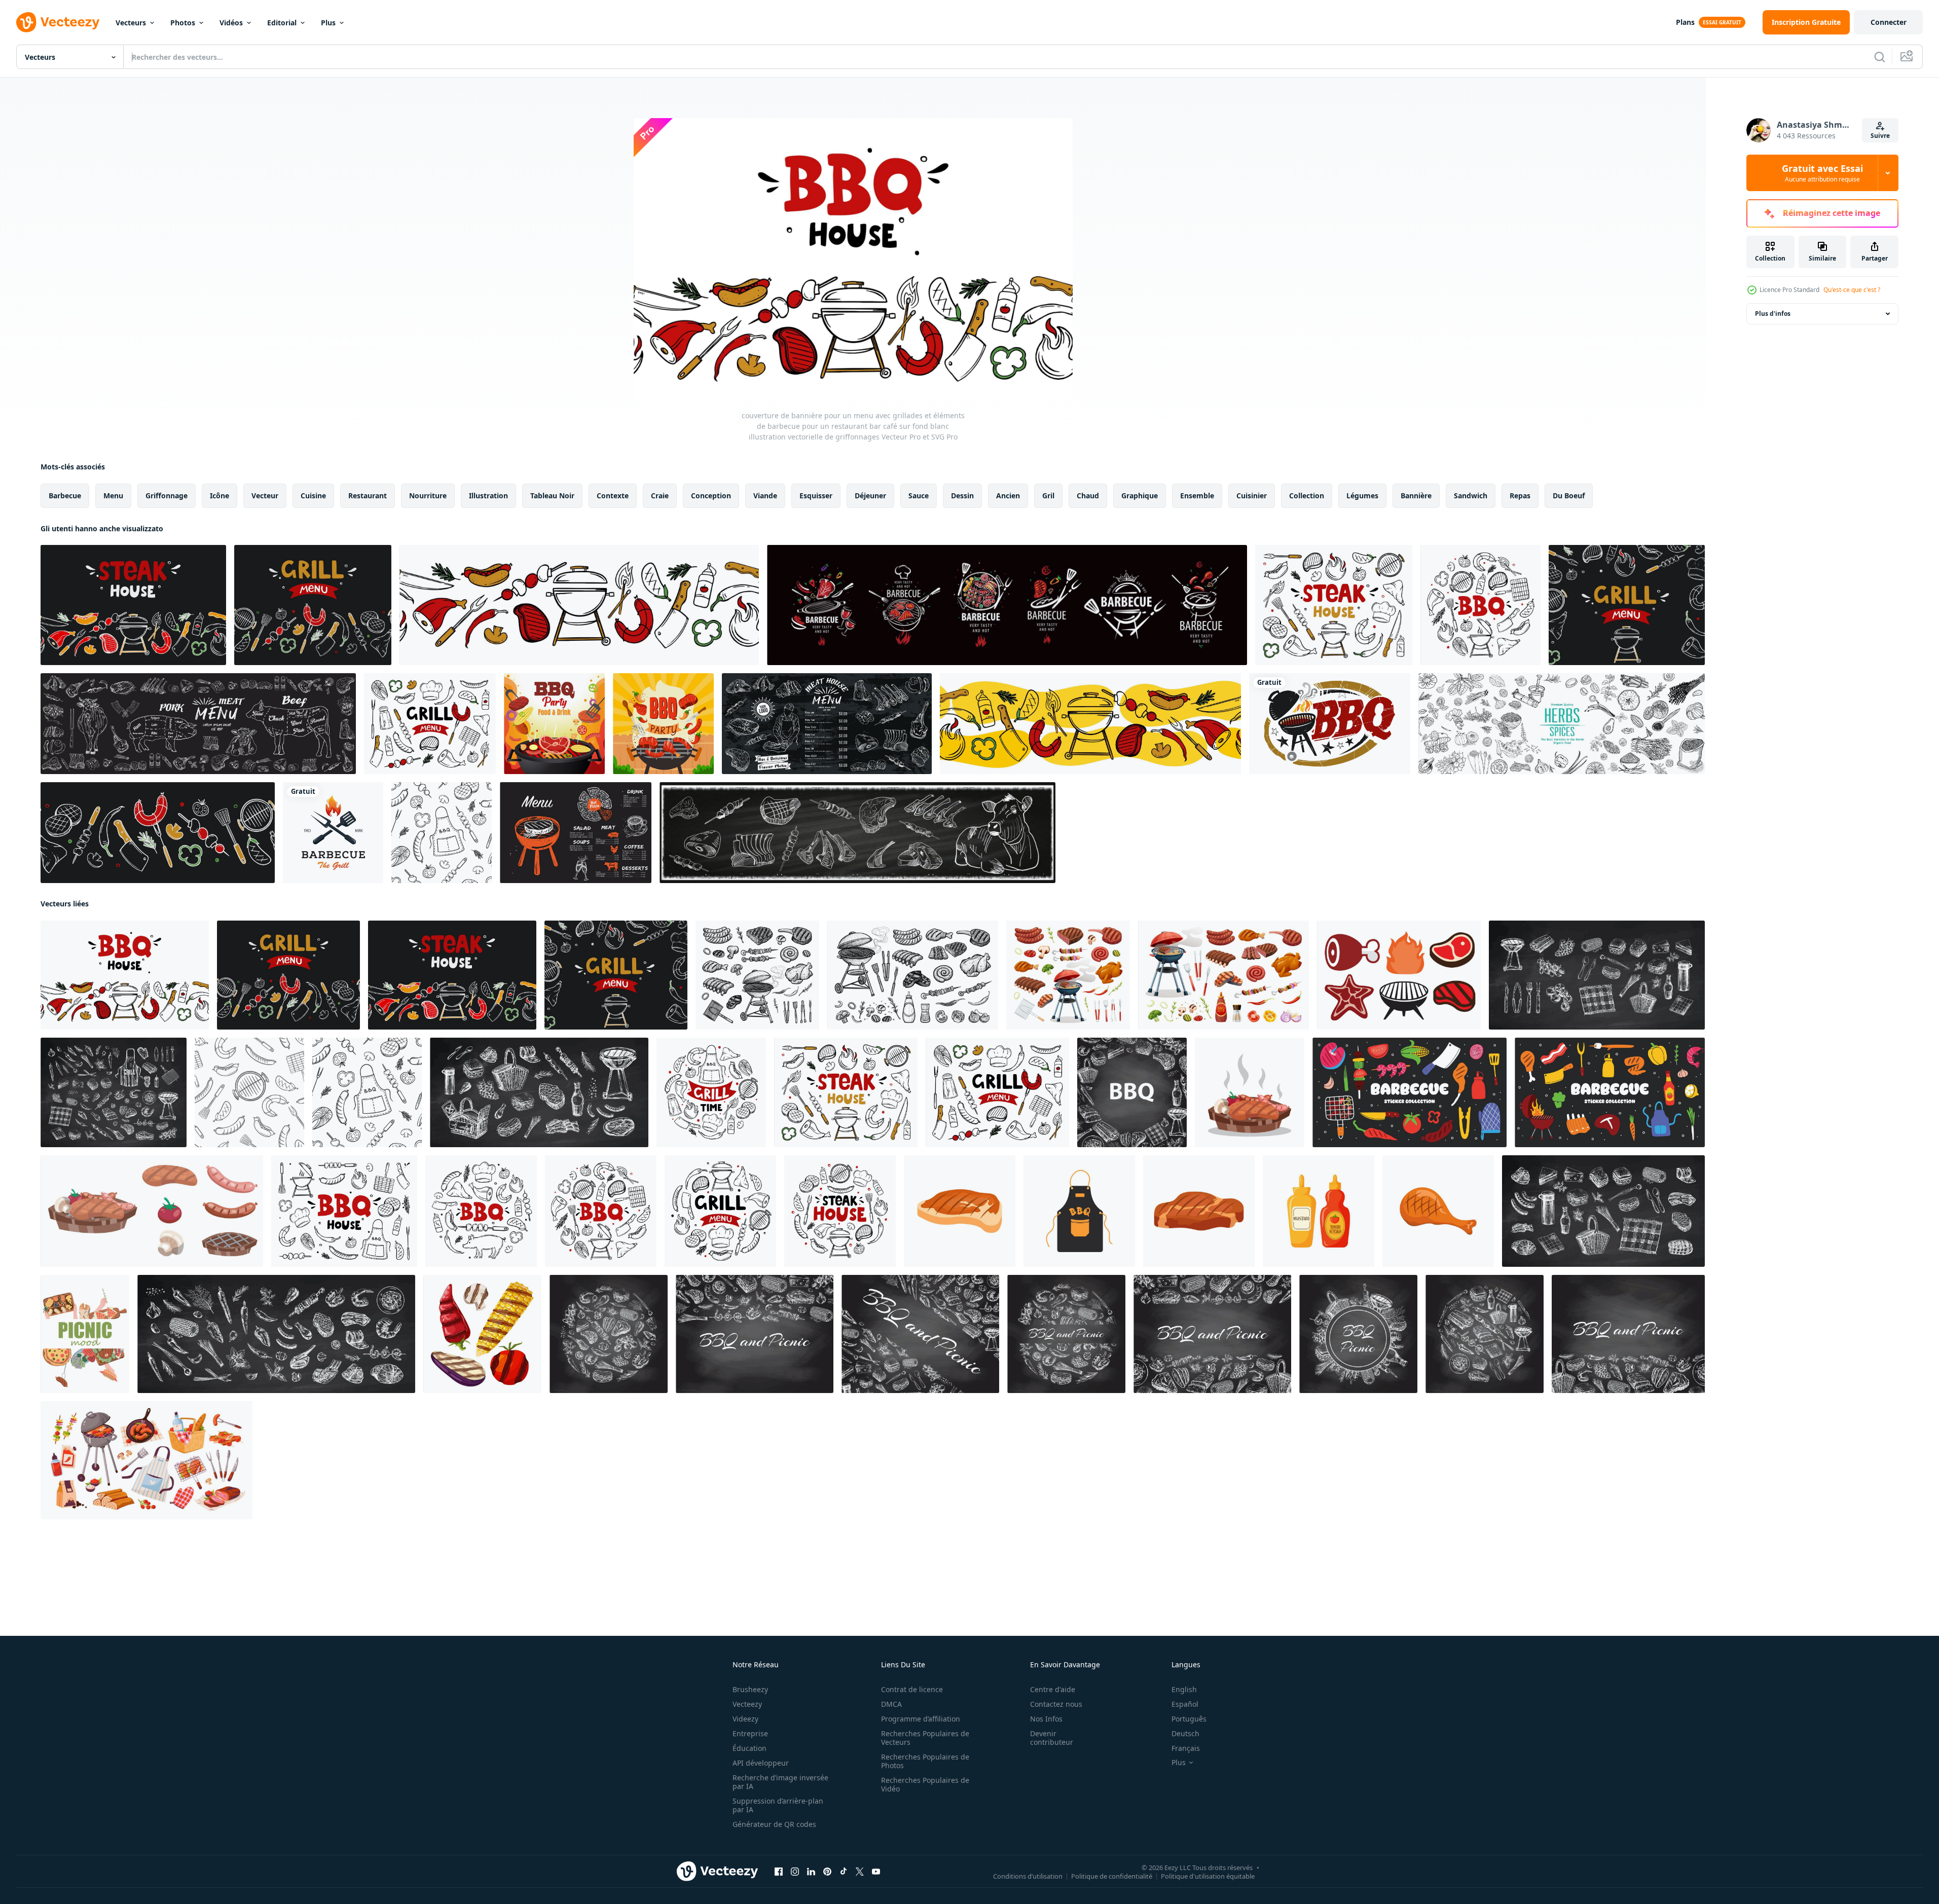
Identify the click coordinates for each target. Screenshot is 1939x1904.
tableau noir (552, 496)
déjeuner (870, 496)
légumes (1362, 496)
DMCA (891, 1704)
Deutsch (1185, 1733)
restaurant (368, 496)
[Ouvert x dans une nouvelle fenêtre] (860, 1872)
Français (1186, 1748)
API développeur (761, 1763)
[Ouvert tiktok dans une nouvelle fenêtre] (844, 1872)
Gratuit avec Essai (1822, 173)
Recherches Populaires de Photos (925, 1761)
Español (1185, 1704)
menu (113, 496)
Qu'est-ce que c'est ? (1852, 290)
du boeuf (1569, 496)
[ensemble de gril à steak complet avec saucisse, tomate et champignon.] (1250, 1092)
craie (660, 496)
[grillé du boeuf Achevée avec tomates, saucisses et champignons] (152, 1211)
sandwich (1471, 496)
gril (1048, 496)
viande (765, 496)
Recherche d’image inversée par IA (780, 1782)
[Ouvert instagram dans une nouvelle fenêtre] (795, 1872)
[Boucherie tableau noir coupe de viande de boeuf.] (198, 724)
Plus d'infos (1773, 314)
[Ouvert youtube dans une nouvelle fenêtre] (876, 1872)
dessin (962, 496)
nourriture (428, 496)
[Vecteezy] (58, 22)
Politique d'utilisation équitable (1208, 1876)
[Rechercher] (1880, 57)
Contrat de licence (912, 1689)
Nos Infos (1046, 1719)
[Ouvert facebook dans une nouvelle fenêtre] (779, 1872)
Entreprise (750, 1733)
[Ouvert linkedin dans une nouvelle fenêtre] (811, 1872)
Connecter (1889, 22)
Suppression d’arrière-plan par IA (778, 1805)
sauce (919, 496)
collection (1307, 496)
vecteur (265, 496)
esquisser (816, 496)
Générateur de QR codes (774, 1824)
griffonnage (167, 496)
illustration (488, 496)
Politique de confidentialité (1112, 1876)
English (1184, 1689)
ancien (1008, 496)
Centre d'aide (1053, 1689)
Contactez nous (1056, 1704)
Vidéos (231, 23)
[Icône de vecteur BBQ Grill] (1330, 724)
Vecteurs (131, 23)
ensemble (1197, 496)
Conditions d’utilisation (1028, 1876)
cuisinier (1252, 496)
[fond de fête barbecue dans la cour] (663, 724)
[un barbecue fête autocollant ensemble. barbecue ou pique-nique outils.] (1410, 1092)
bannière (1416, 496)
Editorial (282, 23)
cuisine (313, 496)
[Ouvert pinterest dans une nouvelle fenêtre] (827, 1872)
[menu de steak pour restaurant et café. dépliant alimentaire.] (827, 724)
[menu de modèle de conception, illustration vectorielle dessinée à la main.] (576, 833)
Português (1189, 1719)
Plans (1685, 22)
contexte (613, 496)
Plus (328, 23)
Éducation (749, 1748)
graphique (1140, 496)
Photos (183, 23)
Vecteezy (747, 1704)
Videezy (745, 1719)
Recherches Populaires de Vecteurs (925, 1738)
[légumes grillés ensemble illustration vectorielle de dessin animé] (482, 1334)
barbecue (65, 496)
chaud (1088, 496)
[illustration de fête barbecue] (554, 724)
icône (219, 496)
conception (711, 496)
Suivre (1880, 136)
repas (1520, 496)
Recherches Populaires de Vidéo (925, 1784)
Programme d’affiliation (921, 1719)
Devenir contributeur (1052, 1738)
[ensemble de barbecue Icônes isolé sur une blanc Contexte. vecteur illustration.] (1399, 975)
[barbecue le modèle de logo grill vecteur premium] (333, 833)
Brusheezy (750, 1689)
